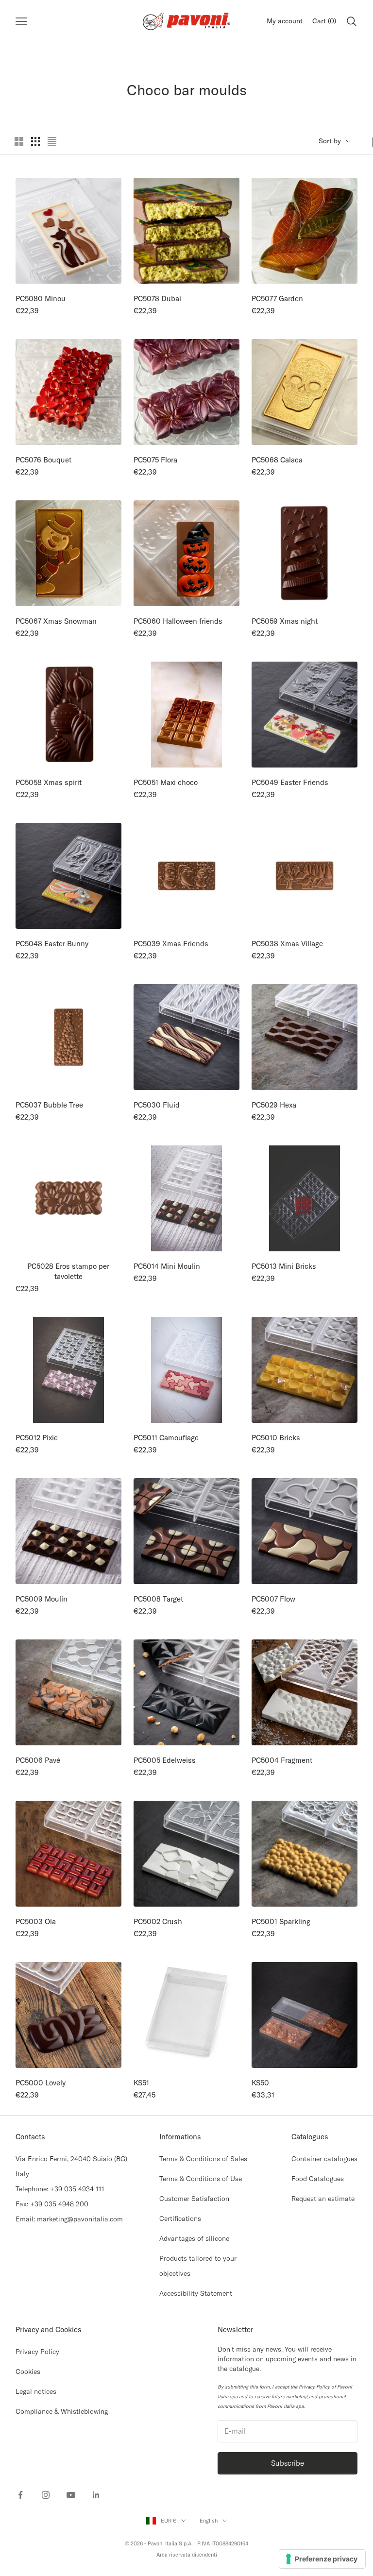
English (209, 2521)
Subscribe (288, 2463)
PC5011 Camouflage (166, 1438)
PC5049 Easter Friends (290, 782)
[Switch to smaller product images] (35, 141)
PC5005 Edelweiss (165, 1760)
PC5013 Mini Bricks (284, 1266)
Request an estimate (323, 2199)
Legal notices (36, 2391)
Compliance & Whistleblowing (62, 2411)
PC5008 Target (158, 1599)
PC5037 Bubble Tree (49, 1105)
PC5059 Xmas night (285, 621)
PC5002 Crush (158, 1921)
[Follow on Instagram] (46, 2495)
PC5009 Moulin (42, 1599)
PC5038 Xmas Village (287, 944)
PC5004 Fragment (282, 1760)
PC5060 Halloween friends (178, 621)
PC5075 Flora (155, 460)
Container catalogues (324, 2159)
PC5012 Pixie (37, 1438)
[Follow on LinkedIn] (96, 2495)
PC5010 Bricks (276, 1438)
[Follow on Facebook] (20, 2495)
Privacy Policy (37, 2352)
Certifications (180, 2218)
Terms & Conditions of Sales (203, 2159)
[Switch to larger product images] (19, 141)
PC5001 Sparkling (281, 1921)
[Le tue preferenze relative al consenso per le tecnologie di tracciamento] (322, 2559)
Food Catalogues (318, 2179)
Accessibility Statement (196, 2293)
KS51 (141, 2083)
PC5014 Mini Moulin (167, 1266)
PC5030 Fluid (157, 1105)
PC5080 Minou (41, 299)
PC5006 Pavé (38, 1760)
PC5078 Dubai (157, 299)
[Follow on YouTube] (71, 2495)
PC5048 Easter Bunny (52, 944)
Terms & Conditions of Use (201, 2179)
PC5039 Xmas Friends (171, 944)
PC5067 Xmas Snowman (56, 621)
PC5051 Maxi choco (166, 782)
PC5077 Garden (277, 299)
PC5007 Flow (273, 1599)
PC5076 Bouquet (43, 460)
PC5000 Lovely (41, 2083)
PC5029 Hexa (274, 1105)
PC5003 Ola (36, 1921)
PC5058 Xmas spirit (49, 782)
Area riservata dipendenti (187, 2555)
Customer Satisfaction (194, 2199)
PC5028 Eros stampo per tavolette (68, 1271)
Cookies (28, 2371)
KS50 (260, 2083)
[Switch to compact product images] (52, 141)
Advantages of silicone (194, 2238)
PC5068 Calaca (277, 460)
